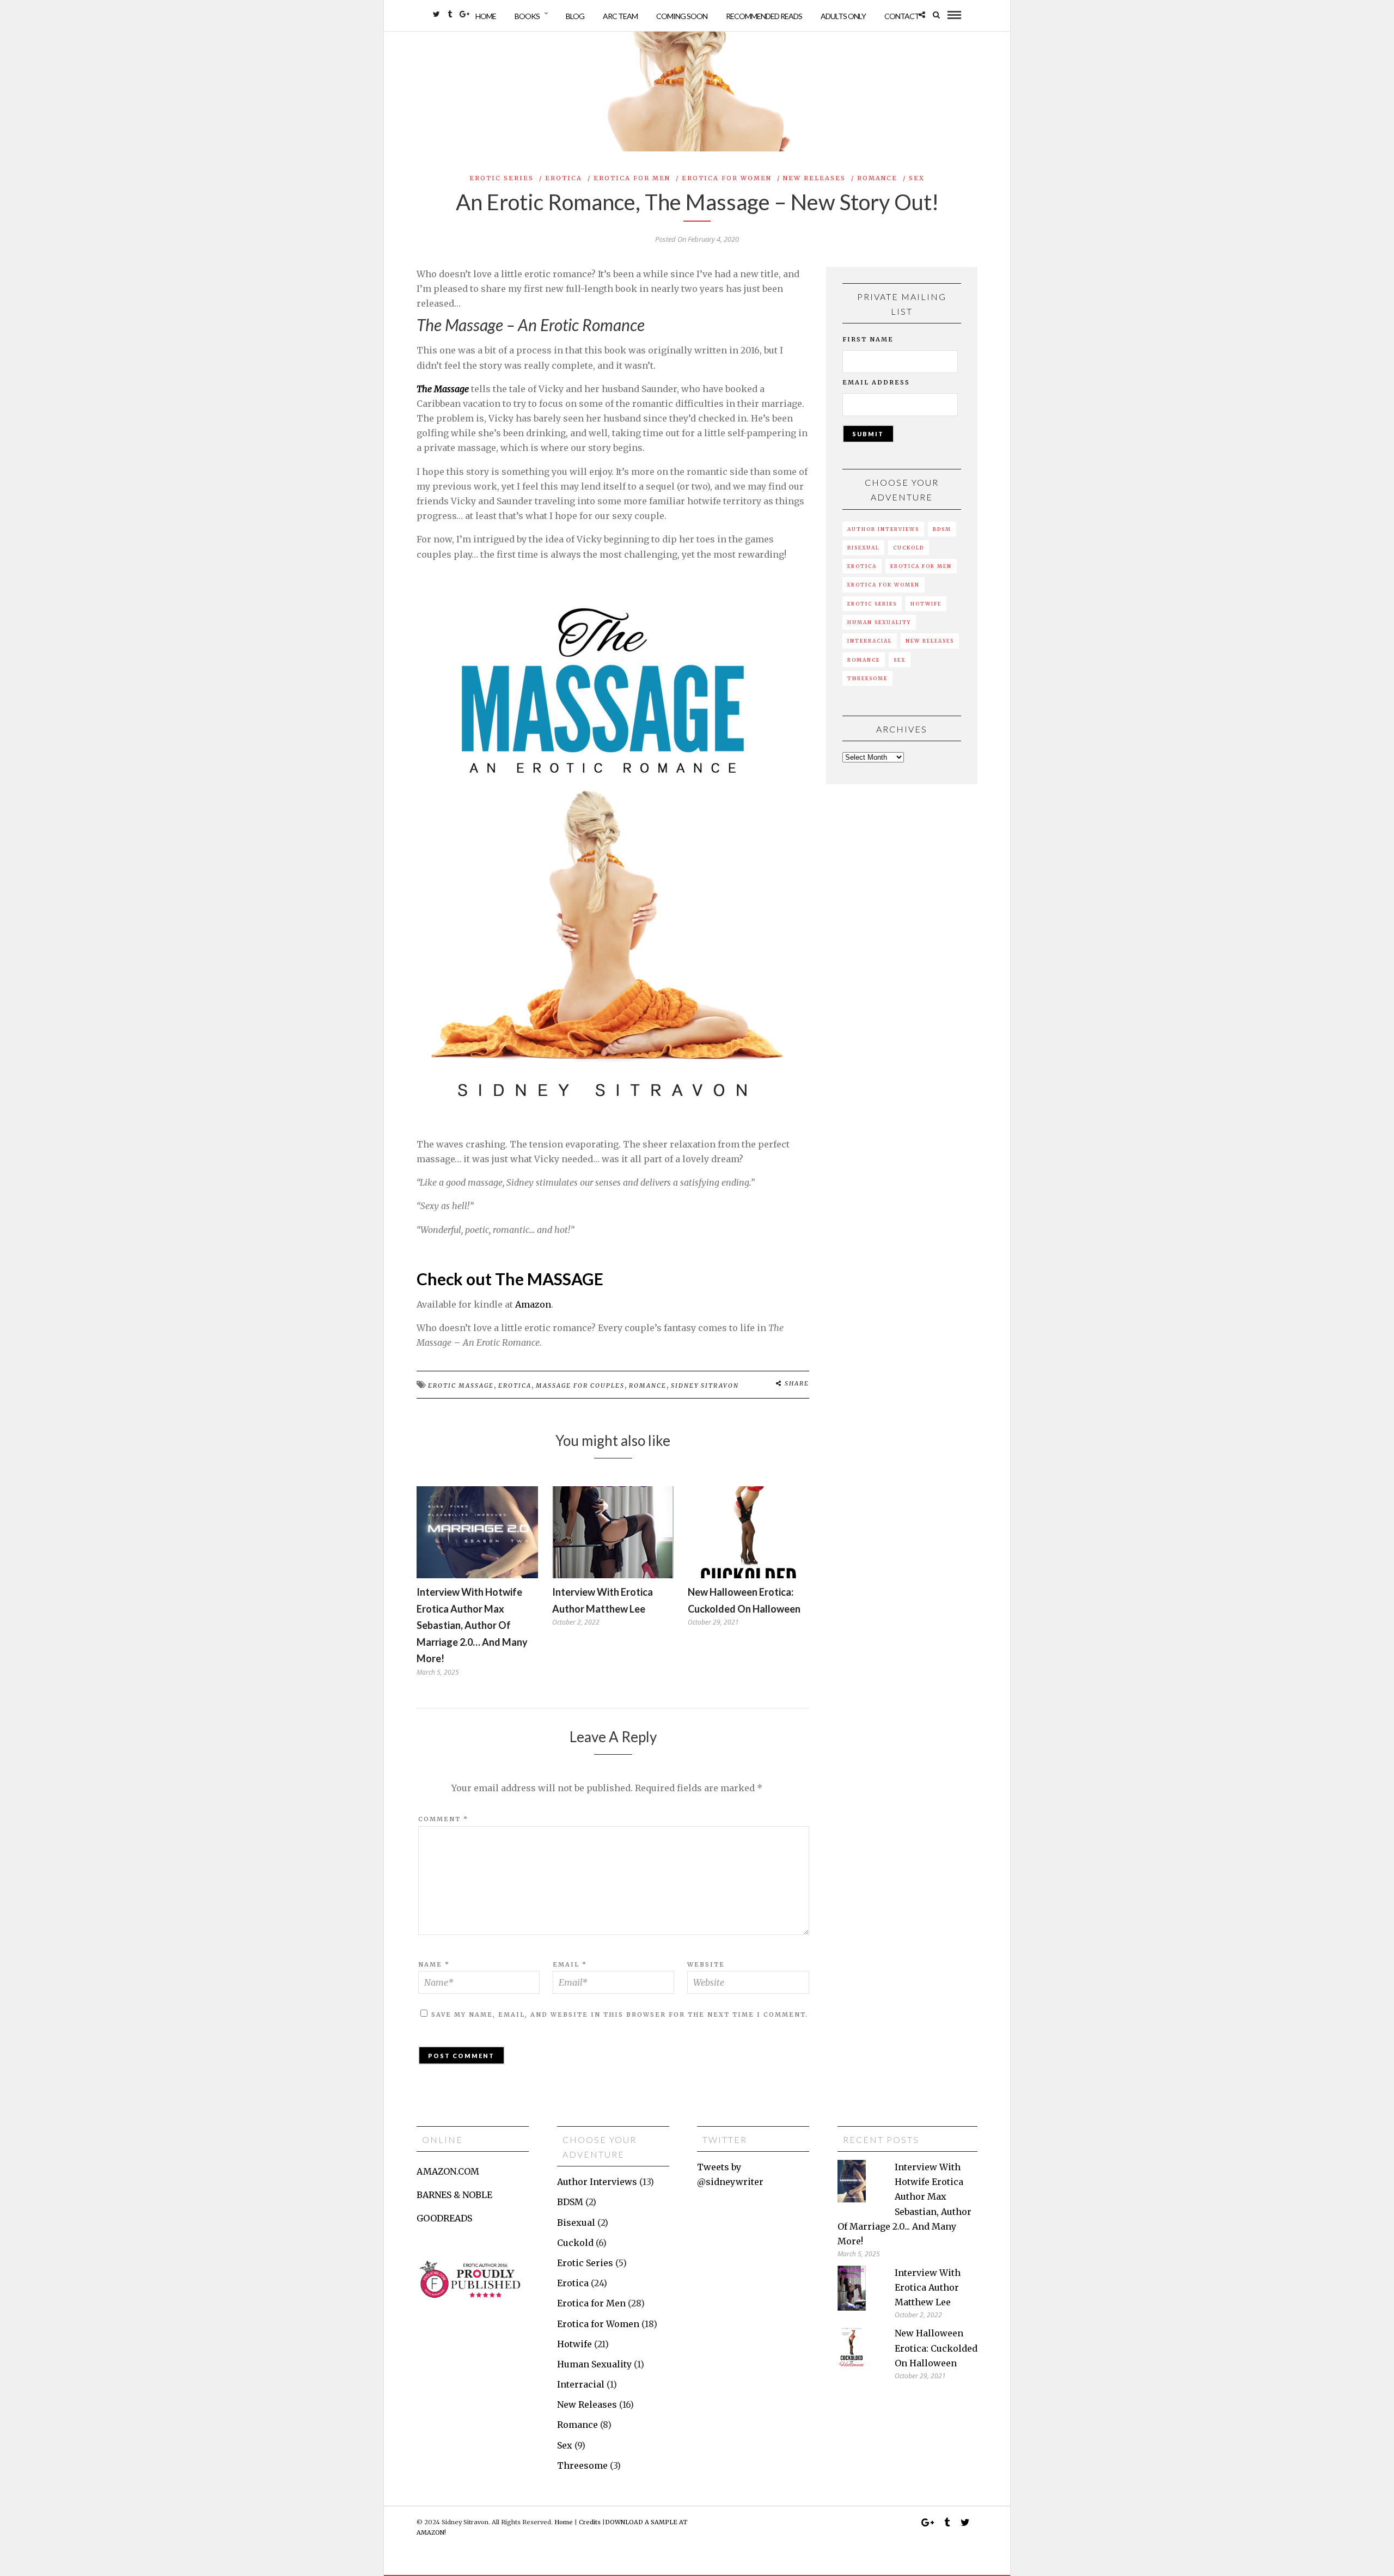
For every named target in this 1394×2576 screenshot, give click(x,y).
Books (527, 16)
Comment (443, 1819)
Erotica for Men (632, 178)
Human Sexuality (879, 622)
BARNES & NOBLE (454, 2195)
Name (434, 1964)
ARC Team (620, 16)
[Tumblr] (450, 14)
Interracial (870, 641)
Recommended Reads (764, 16)
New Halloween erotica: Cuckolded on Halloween (936, 2348)
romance (648, 1385)
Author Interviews (883, 529)
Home (486, 16)
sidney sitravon (705, 1385)
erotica (515, 1385)
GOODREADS (444, 2218)
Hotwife (926, 604)
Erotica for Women (727, 178)
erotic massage (461, 1385)
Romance (877, 178)
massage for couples (580, 1385)
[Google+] (464, 14)
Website (706, 1964)
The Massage (443, 389)
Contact (902, 16)
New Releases (814, 178)
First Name (868, 339)
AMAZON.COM (448, 2171)
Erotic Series (502, 178)
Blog (575, 16)
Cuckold (909, 548)
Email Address (876, 382)
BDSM (942, 529)
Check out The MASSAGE (510, 1279)
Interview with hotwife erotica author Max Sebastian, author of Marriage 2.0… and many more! (472, 1625)
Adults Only (843, 16)
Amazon (533, 1304)
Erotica (564, 178)
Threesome (867, 678)
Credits (590, 2522)
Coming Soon (682, 16)
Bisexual (863, 548)
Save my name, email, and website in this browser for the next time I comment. (620, 2015)
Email (570, 1964)
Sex (917, 178)
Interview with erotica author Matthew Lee (928, 2287)
